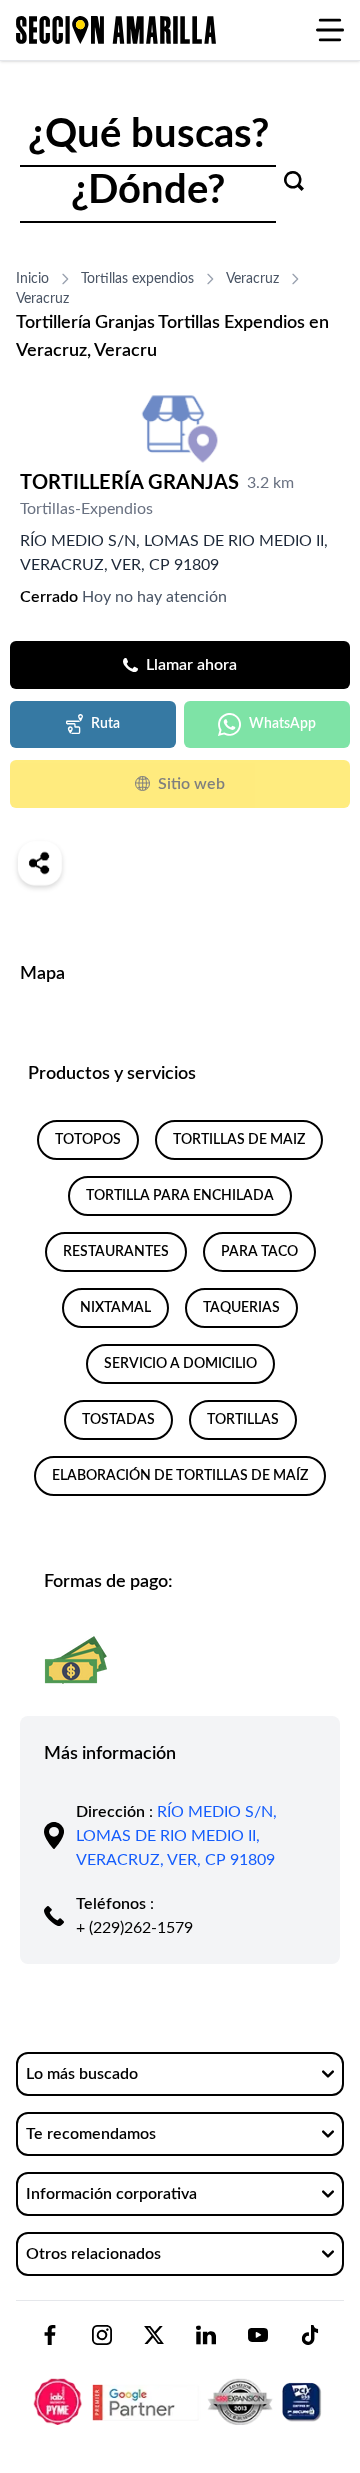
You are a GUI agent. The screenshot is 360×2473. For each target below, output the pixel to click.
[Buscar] (294, 181)
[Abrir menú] (330, 30)
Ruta (105, 724)
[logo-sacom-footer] (180, 2385)
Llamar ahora (191, 665)
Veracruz (252, 279)
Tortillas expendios (137, 279)
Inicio (32, 279)
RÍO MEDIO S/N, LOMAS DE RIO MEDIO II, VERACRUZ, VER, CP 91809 (176, 1836)
